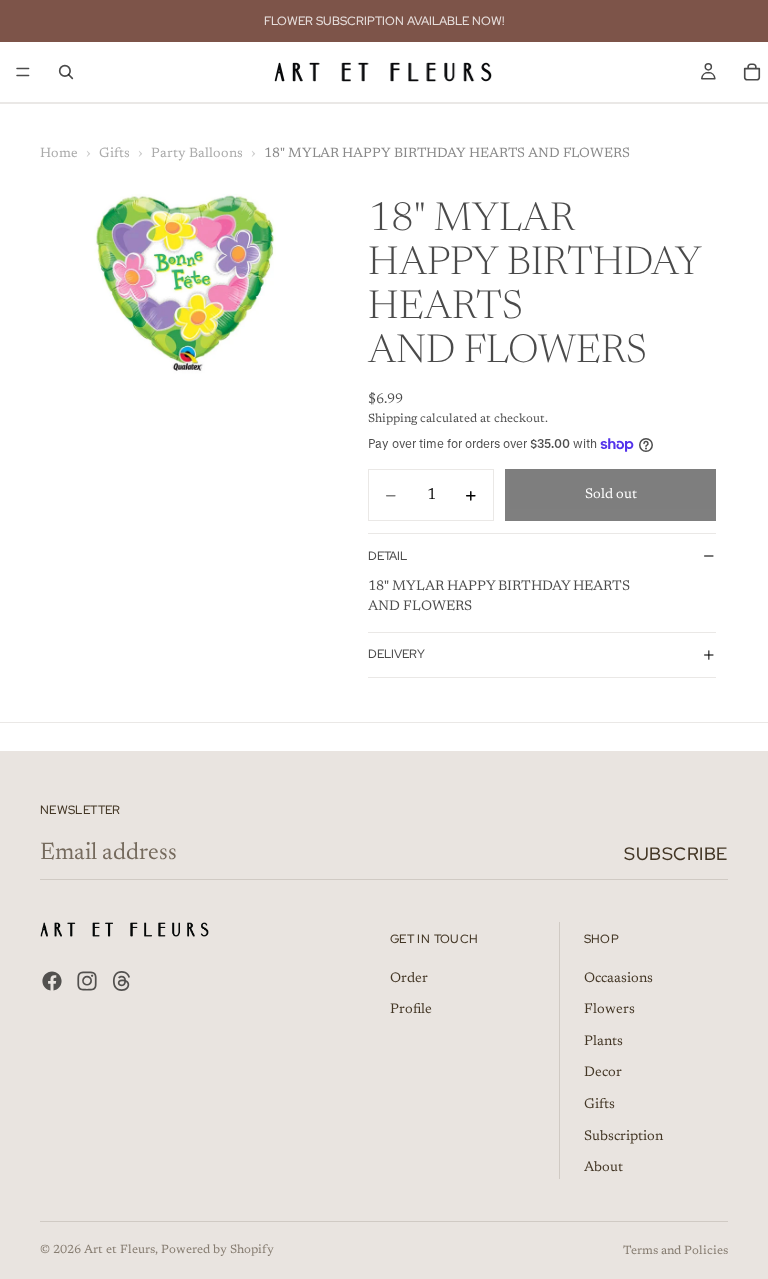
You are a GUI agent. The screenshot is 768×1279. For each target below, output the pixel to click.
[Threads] (122, 982)
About (603, 1169)
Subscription (623, 1137)
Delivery (396, 654)
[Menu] (23, 72)
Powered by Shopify (217, 1250)
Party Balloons (197, 154)
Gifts (114, 154)
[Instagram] (87, 982)
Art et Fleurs (119, 1250)
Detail (387, 556)
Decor (603, 1074)
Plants (603, 1042)
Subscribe (676, 853)
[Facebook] (52, 982)
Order (409, 979)
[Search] (66, 72)
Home (59, 154)
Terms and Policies (675, 1251)
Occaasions (618, 979)
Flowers (609, 1011)
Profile (411, 1011)
